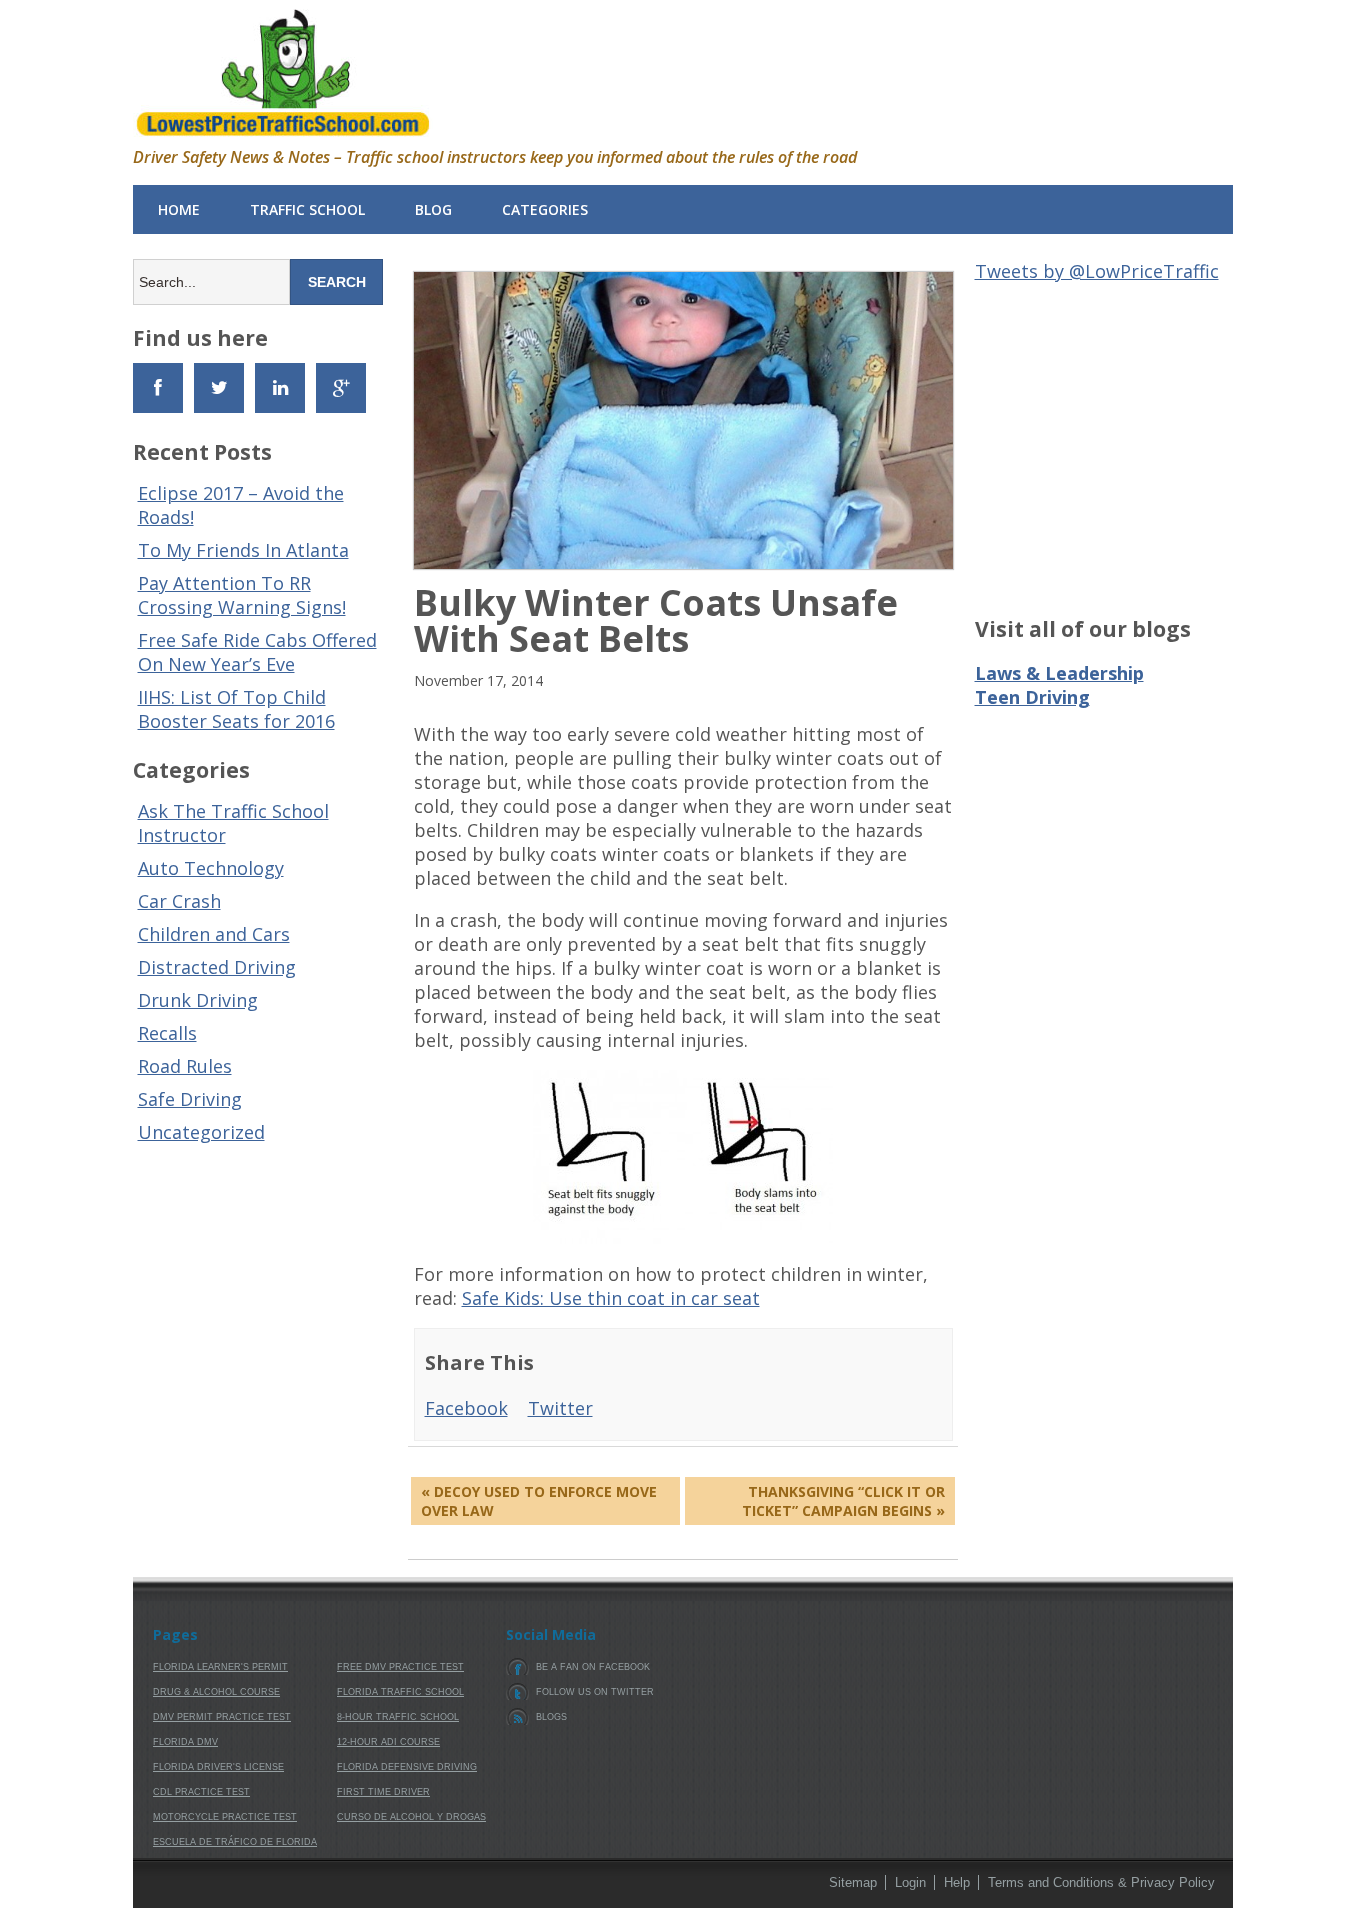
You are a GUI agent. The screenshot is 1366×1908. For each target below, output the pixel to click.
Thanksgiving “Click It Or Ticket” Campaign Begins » (843, 1501)
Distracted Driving (217, 967)
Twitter (560, 1408)
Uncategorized (201, 1132)
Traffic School (307, 209)
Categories (545, 209)
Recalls (167, 1033)
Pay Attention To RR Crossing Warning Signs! (242, 595)
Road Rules (185, 1066)
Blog (433, 209)
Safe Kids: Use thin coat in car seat (611, 1298)
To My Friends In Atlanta (243, 550)
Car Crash (179, 901)
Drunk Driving (198, 1000)
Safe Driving (190, 1099)
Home (179, 209)
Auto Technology (211, 868)
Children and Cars (214, 934)
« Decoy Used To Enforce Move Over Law (539, 1501)
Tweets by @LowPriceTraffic (1097, 271)
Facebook (466, 1408)
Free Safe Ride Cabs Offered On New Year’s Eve (257, 652)
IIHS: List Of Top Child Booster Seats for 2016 (236, 709)
